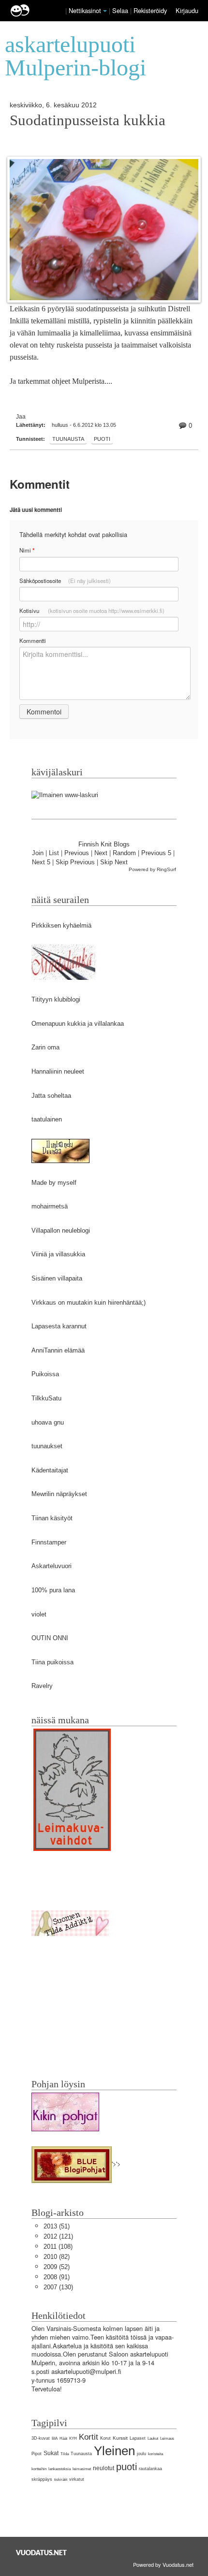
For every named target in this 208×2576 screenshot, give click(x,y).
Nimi (27, 550)
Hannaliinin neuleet (58, 1071)
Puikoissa (45, 1374)
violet (39, 1614)
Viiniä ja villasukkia (58, 1254)
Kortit (89, 2437)
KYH (73, 2438)
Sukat (51, 2453)
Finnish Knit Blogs (104, 844)
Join (38, 853)
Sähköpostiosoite (65, 581)
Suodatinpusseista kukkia (88, 120)
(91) (57, 2277)
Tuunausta (68, 439)
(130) (58, 2287)
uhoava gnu (48, 1422)
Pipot (37, 2454)
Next (101, 853)
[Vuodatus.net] (42, 2553)
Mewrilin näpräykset (59, 1494)
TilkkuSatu (46, 1398)
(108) (58, 2247)
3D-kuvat (41, 2438)
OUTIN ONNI (50, 1638)
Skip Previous (75, 862)
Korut (105, 2438)
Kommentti (33, 640)
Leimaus (167, 2438)
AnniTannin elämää (58, 1350)
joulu (141, 2454)
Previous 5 (156, 853)
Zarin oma (45, 1047)
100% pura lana (53, 1590)
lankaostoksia (59, 2469)
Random (124, 853)
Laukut (153, 2438)
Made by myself (54, 1183)
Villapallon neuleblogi (61, 1230)
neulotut (104, 2468)
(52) (57, 2267)
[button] (105, 11)
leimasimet (82, 2469)
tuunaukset (47, 1446)
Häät (63, 2438)
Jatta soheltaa (51, 1096)
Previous (77, 853)
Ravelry (42, 1686)
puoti (102, 439)
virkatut (77, 2479)
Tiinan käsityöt (52, 1518)
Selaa (121, 10)
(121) (58, 2236)
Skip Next (114, 862)
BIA (55, 2438)
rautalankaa (150, 2469)
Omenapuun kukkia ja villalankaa (78, 1024)
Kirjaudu (187, 10)
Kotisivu (92, 611)
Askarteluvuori (52, 1566)
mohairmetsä (50, 1206)
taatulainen (47, 1119)
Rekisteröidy (150, 10)
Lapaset (138, 2438)
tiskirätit (61, 2480)
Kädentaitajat (50, 1470)
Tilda (65, 2454)
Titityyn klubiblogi (56, 999)
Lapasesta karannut (59, 1326)
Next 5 (41, 862)
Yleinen (114, 2451)
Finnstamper (49, 1542)
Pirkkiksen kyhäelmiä (61, 925)
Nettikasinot (85, 10)
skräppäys (42, 2479)
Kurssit (120, 2438)
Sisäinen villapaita (57, 1278)
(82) (57, 2257)
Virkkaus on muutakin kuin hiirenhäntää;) (89, 1303)
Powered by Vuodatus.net (163, 2564)
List (54, 853)
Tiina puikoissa (52, 1662)
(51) (57, 2226)
